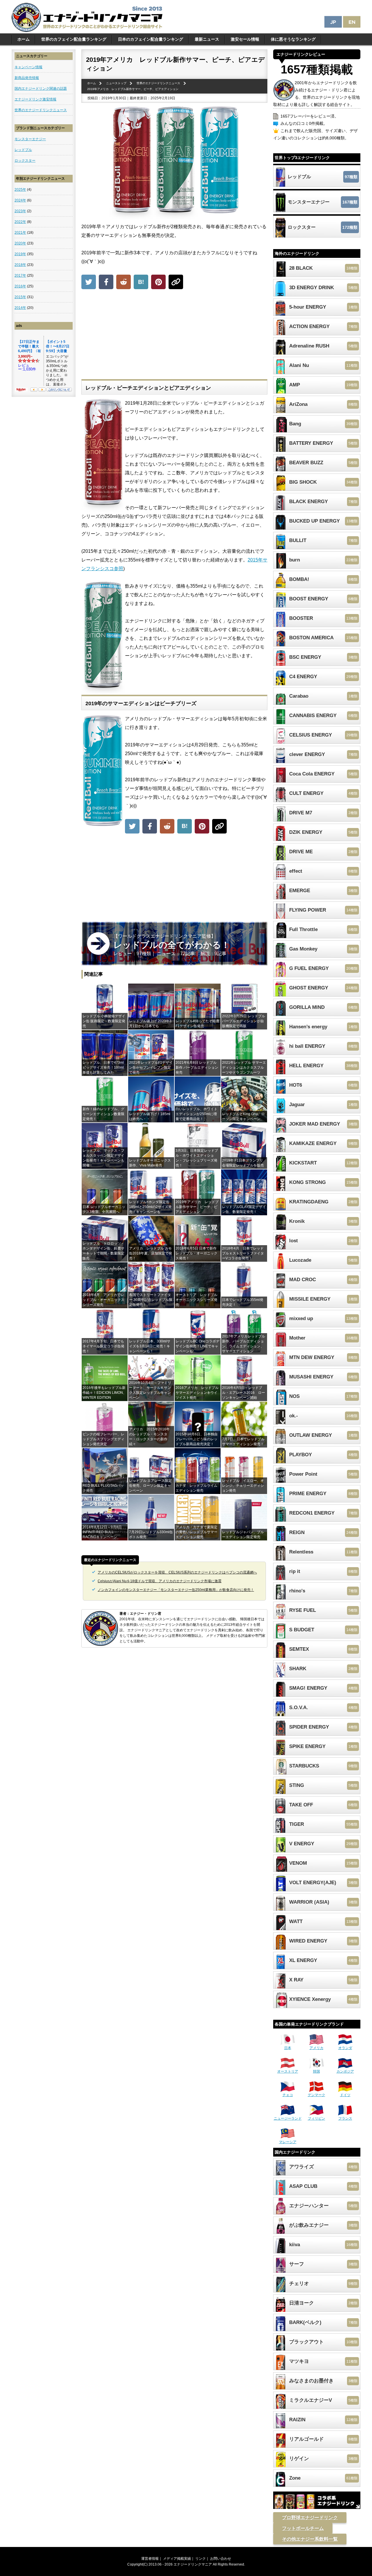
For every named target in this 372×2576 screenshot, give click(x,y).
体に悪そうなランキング (293, 39)
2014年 (20, 308)
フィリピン (316, 2118)
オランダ (345, 2048)
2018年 (20, 265)
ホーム (24, 39)
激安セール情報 (245, 39)
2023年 (20, 211)
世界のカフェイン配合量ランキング (74, 39)
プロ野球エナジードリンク (310, 2518)
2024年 (20, 200)
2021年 (20, 233)
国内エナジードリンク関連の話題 (41, 89)
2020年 (20, 243)
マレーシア (288, 2142)
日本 (288, 2048)
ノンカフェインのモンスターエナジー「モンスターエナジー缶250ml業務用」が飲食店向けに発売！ (176, 1590)
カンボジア (345, 2071)
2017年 (20, 276)
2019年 (20, 254)
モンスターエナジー (30, 139)
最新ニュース (207, 39)
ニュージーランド (288, 2118)
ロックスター (25, 161)
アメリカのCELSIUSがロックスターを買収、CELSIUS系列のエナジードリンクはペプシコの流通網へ (177, 1572)
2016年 (20, 286)
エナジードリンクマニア (193, 2564)
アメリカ (316, 2048)
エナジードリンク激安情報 (35, 99)
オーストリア (288, 2071)
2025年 (20, 190)
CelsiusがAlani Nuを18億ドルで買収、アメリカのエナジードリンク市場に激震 (160, 1581)
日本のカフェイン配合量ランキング (151, 39)
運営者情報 (150, 2559)
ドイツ (345, 2095)
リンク (201, 2559)
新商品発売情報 (27, 78)
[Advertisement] (174, 336)
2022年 (20, 222)
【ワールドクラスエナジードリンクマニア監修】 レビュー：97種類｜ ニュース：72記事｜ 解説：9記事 (172, 945)
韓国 (316, 2071)
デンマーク (316, 2095)
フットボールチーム (303, 2528)
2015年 (20, 297)
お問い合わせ (221, 2559)
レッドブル (23, 150)
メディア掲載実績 (177, 2559)
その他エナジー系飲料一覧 (310, 2539)
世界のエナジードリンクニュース (41, 110)
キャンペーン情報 (28, 67)
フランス (345, 2118)
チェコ (288, 2095)
